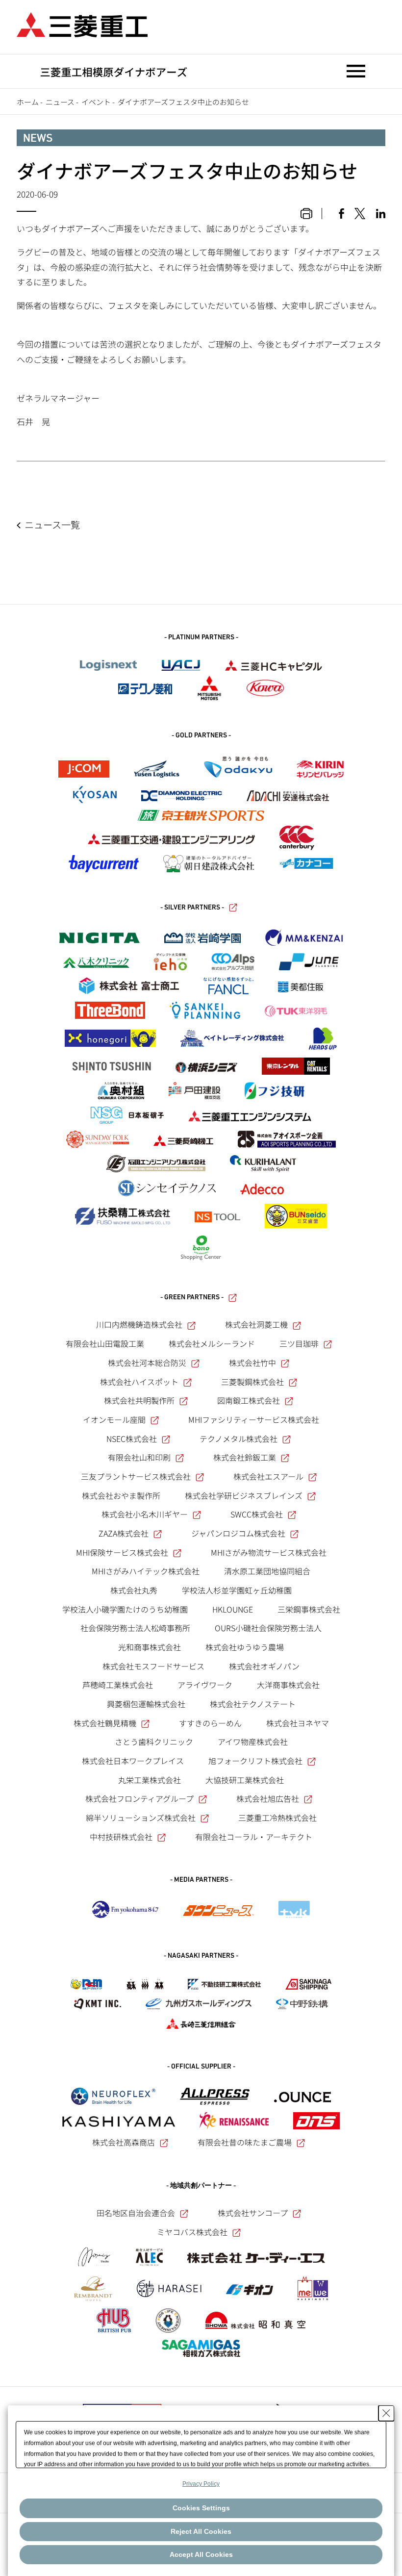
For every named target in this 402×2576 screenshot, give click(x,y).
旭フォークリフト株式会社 (255, 1761)
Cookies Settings (201, 2508)
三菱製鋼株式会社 (252, 1382)
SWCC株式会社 (257, 1514)
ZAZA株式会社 (124, 1533)
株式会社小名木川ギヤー (145, 1514)
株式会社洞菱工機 (256, 1324)
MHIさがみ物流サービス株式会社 (269, 1552)
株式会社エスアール (268, 1476)
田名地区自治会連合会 (136, 2213)
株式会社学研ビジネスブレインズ (244, 1495)
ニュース (60, 102)
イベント (96, 102)
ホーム (28, 102)
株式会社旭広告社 (268, 1798)
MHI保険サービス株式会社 (122, 1552)
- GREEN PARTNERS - (192, 1298)
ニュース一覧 (52, 525)
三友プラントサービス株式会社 (136, 1476)
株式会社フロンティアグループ (139, 1798)
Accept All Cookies (201, 2554)
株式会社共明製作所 (139, 1400)
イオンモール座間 (114, 1419)
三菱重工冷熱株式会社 (277, 1818)
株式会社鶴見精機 (105, 1723)
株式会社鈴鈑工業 (245, 1457)
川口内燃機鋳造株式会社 (139, 1324)
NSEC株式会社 (132, 1439)
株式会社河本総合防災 (147, 1363)
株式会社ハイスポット (139, 1382)
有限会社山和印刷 (139, 1457)
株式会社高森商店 (124, 2142)
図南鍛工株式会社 (249, 1400)
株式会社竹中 (252, 1363)
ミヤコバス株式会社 (192, 2232)
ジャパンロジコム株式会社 (238, 1533)
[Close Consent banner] (386, 2413)
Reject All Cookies (201, 2531)
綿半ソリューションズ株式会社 (141, 1818)
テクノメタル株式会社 (239, 1439)
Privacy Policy (201, 2484)
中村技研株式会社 (121, 1837)
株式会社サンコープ (253, 2213)
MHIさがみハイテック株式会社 (146, 1571)
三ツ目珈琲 (299, 1343)
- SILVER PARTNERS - (192, 908)
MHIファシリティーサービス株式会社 (254, 1419)
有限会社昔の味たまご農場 (245, 2142)
